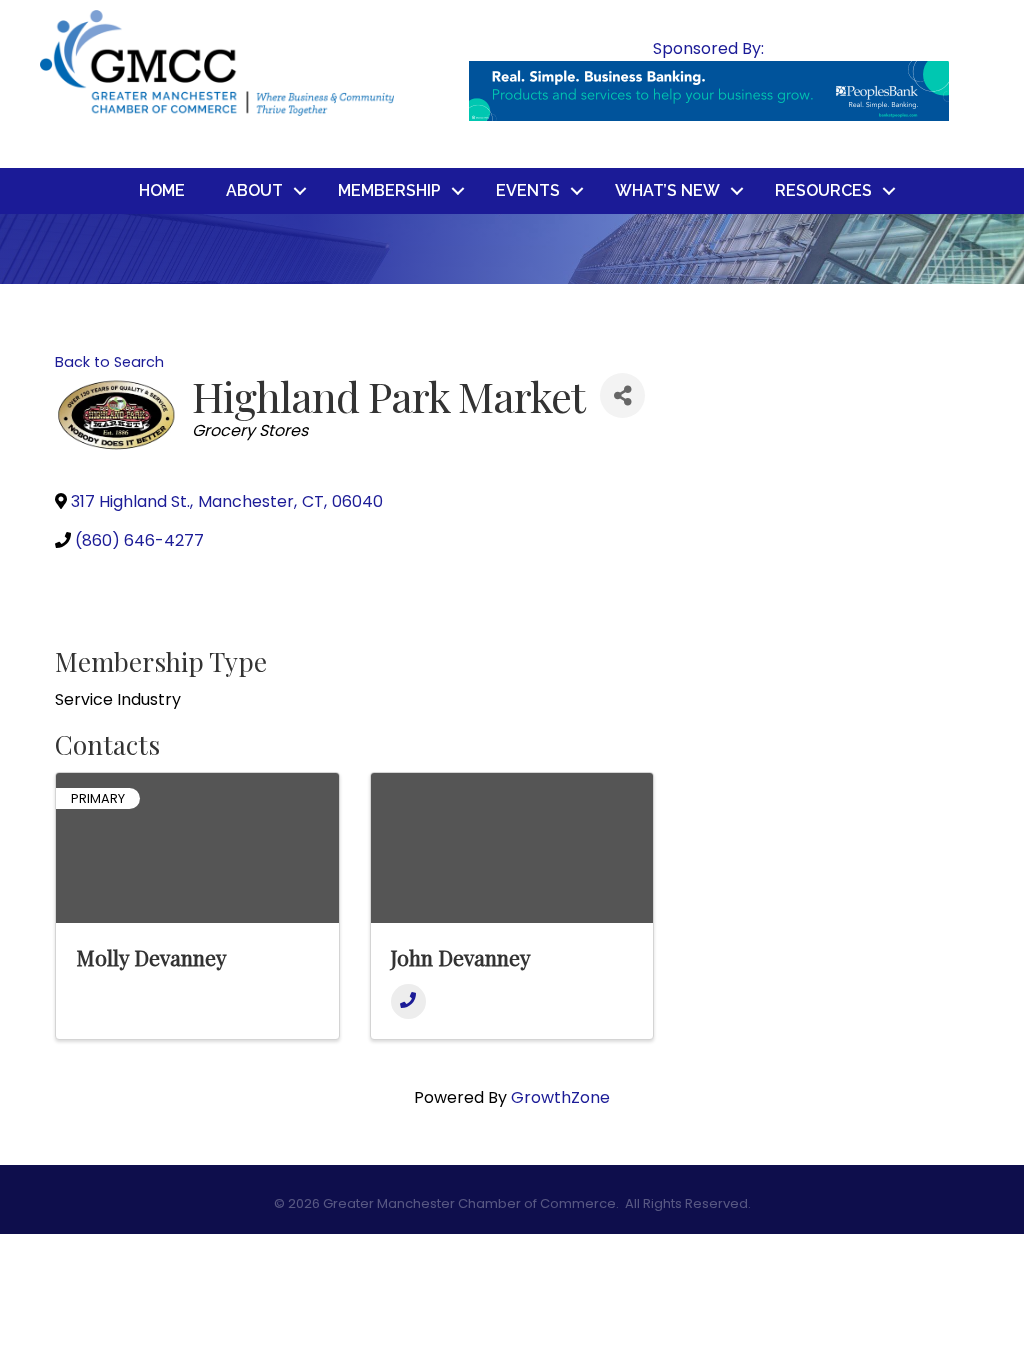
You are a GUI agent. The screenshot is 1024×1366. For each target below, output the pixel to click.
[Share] (622, 395)
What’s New (667, 190)
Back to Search (109, 362)
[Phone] (408, 1001)
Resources (823, 190)
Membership (389, 190)
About (254, 190)
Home (162, 190)
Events (528, 190)
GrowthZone (560, 1097)
